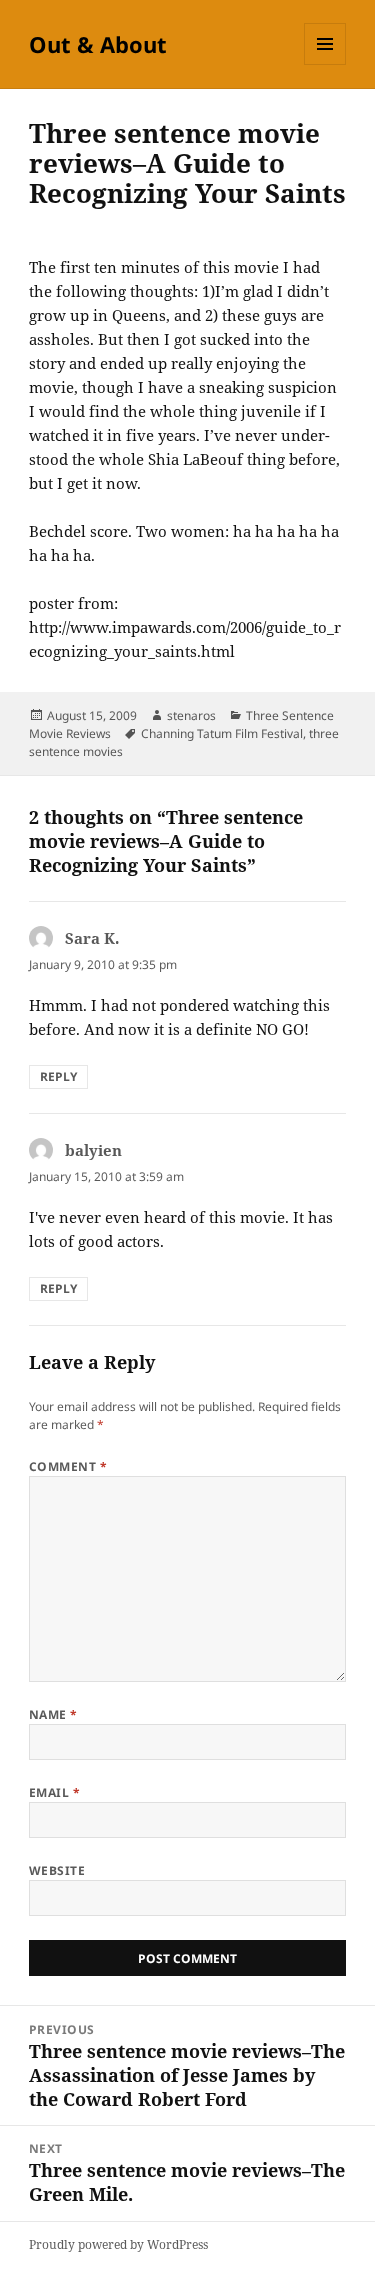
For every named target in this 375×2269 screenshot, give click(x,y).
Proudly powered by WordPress (118, 2244)
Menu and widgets (325, 64)
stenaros (191, 715)
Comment (68, 1466)
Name (53, 1714)
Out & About (98, 44)
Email (54, 1792)
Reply (58, 1076)
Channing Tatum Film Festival (222, 733)
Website (57, 1870)
